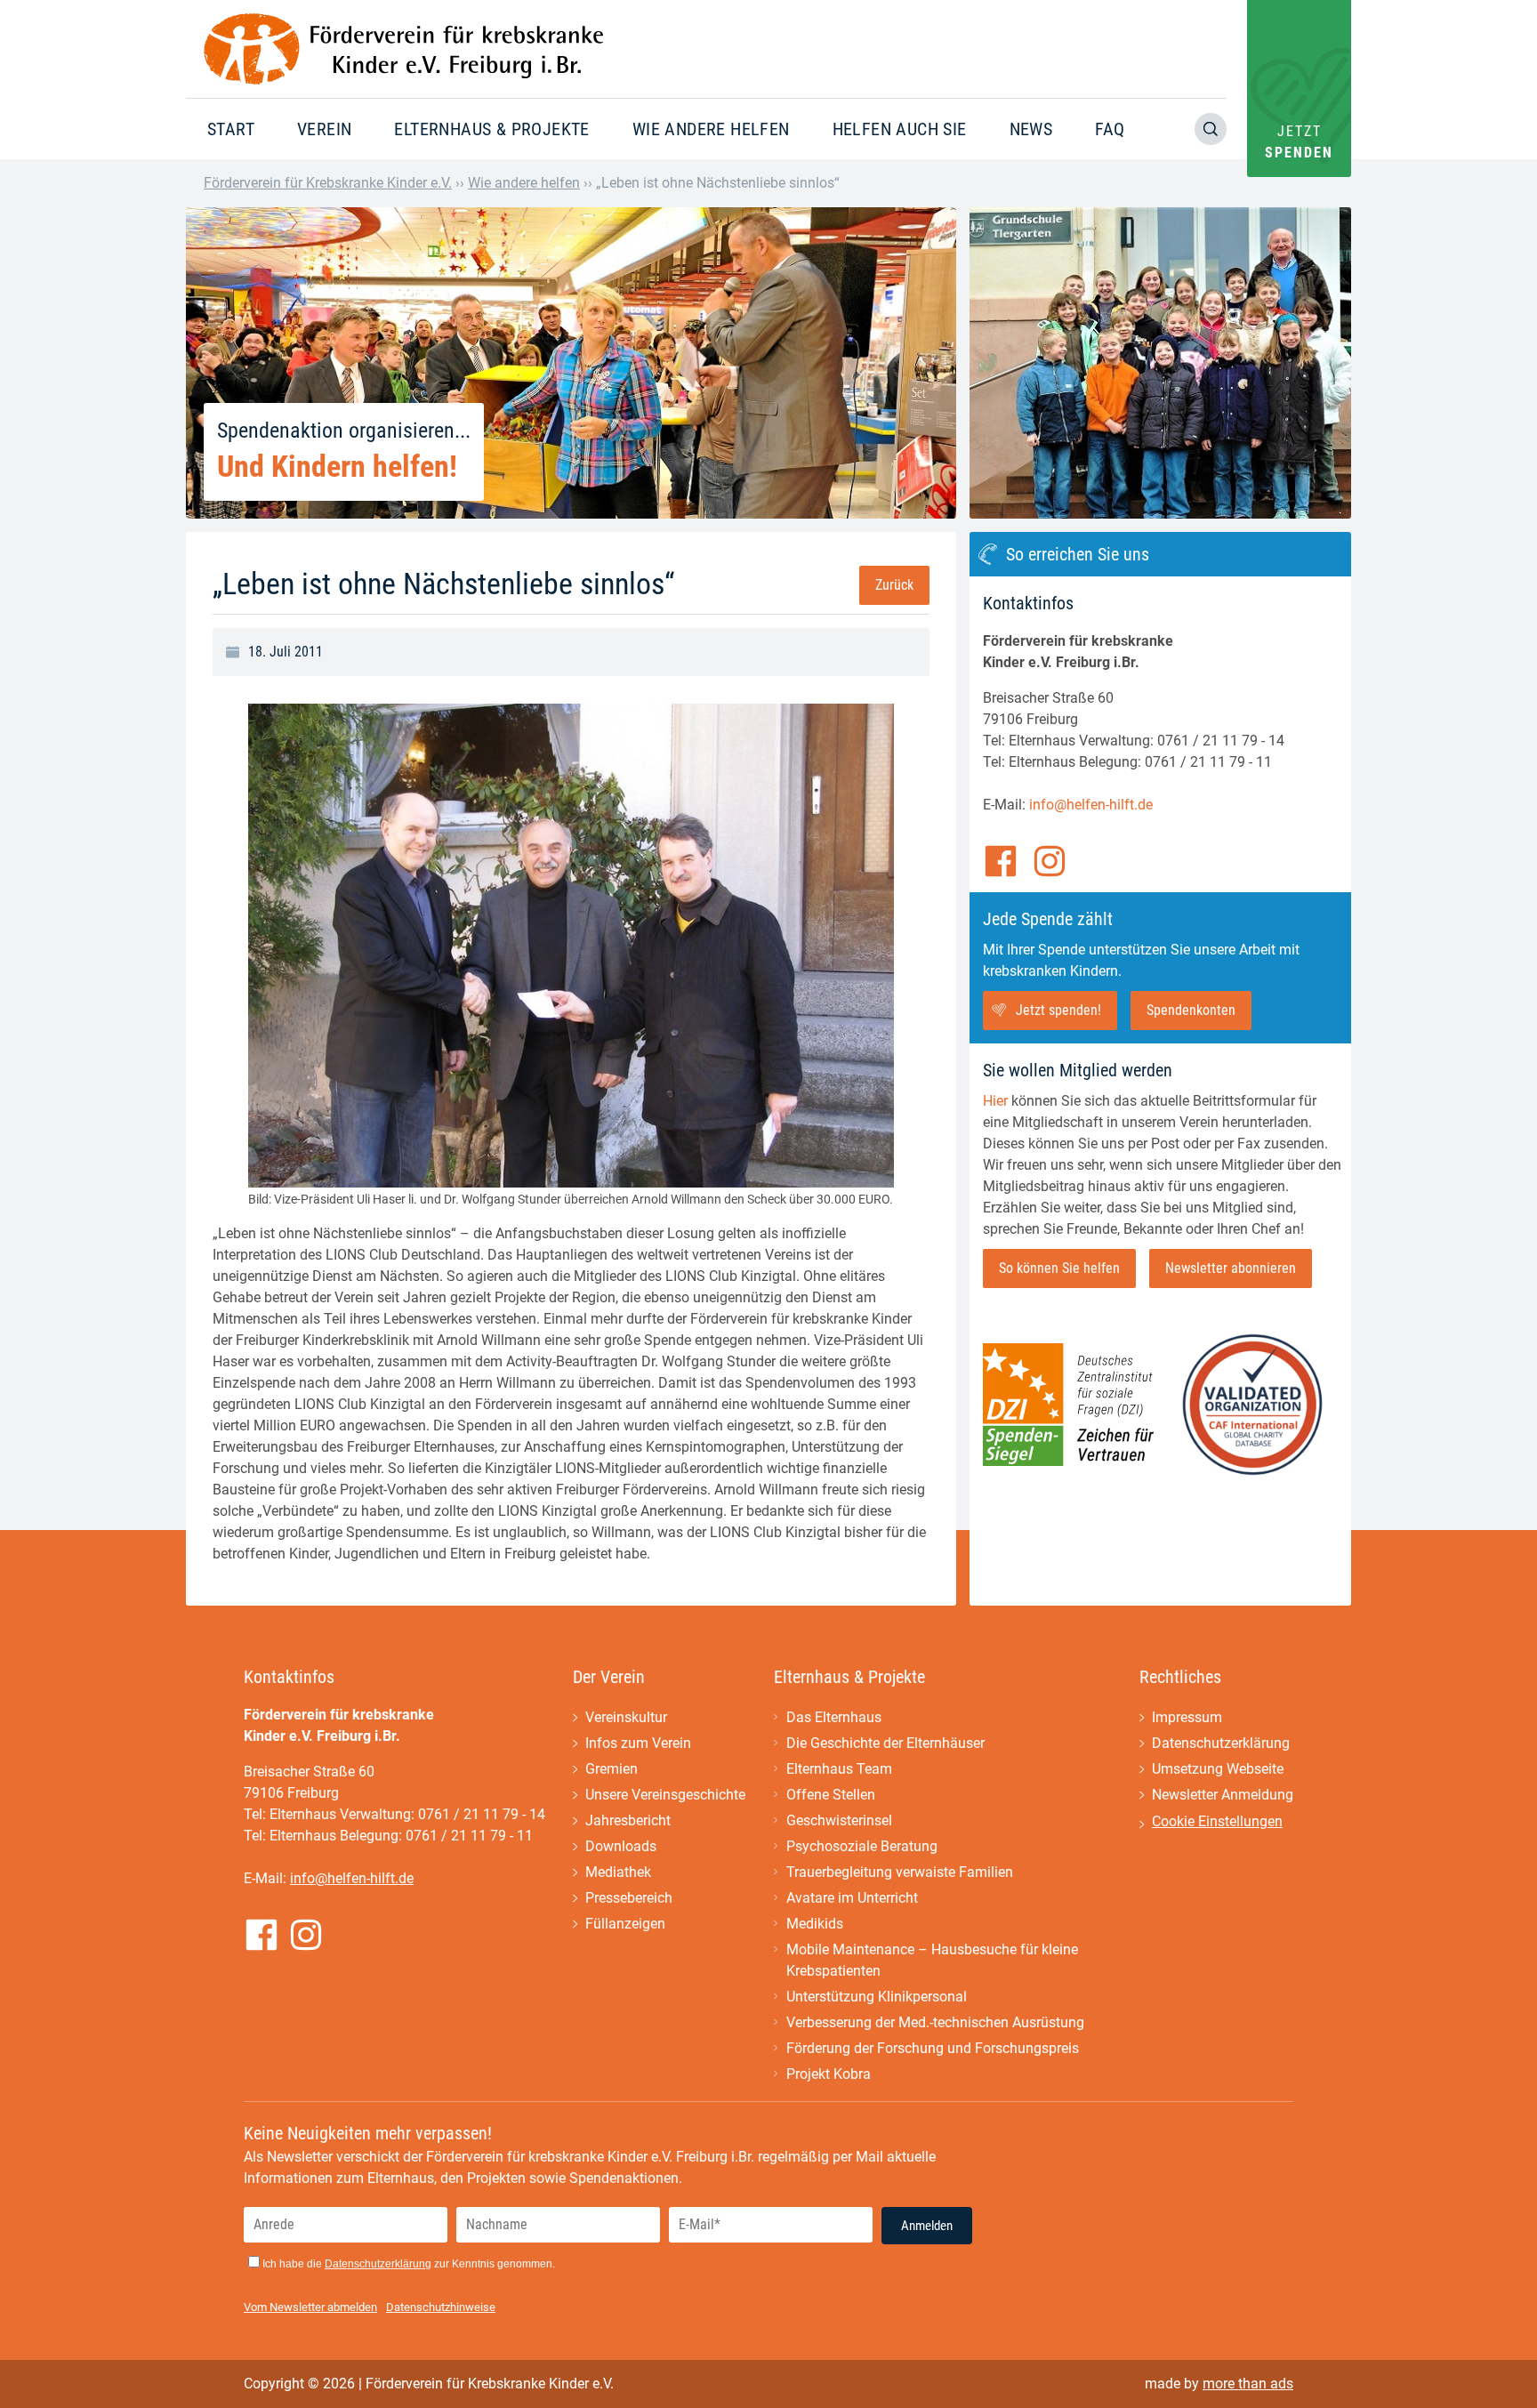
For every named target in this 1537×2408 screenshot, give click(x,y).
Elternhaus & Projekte (491, 129)
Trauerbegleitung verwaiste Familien (900, 1872)
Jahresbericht (628, 1820)
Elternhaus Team (839, 1769)
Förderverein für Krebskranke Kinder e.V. (328, 183)
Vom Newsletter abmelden (310, 2307)
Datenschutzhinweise (441, 2307)
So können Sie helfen (1059, 1268)
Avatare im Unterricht (852, 1898)
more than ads (1248, 2384)
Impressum (1187, 1717)
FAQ (1110, 129)
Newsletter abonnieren (1231, 1268)
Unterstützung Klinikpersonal (877, 1997)
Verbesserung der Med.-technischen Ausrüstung (935, 2022)
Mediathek (618, 1872)
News (1031, 129)
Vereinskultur (626, 1717)
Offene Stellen (831, 1795)
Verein (324, 129)
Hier (995, 1101)
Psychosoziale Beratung (862, 1846)
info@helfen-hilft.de (1091, 805)
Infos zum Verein (638, 1743)
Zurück (894, 585)
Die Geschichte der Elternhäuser (885, 1743)
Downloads (621, 1846)
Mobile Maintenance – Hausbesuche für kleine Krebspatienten (932, 1960)
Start (231, 129)
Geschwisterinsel (839, 1820)
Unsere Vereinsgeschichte (665, 1795)
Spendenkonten (1191, 1010)
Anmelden (927, 2226)
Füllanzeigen (625, 1924)
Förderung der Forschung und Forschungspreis (933, 2048)
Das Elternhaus (834, 1717)
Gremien (612, 1769)
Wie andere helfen (711, 129)
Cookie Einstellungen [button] (1217, 1821)
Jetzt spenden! (1058, 1010)
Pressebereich (629, 1898)
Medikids (815, 1924)
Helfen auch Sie (900, 129)
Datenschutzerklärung (1221, 1743)
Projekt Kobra (829, 2074)
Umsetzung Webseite (1218, 1769)
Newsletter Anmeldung (1223, 1795)
